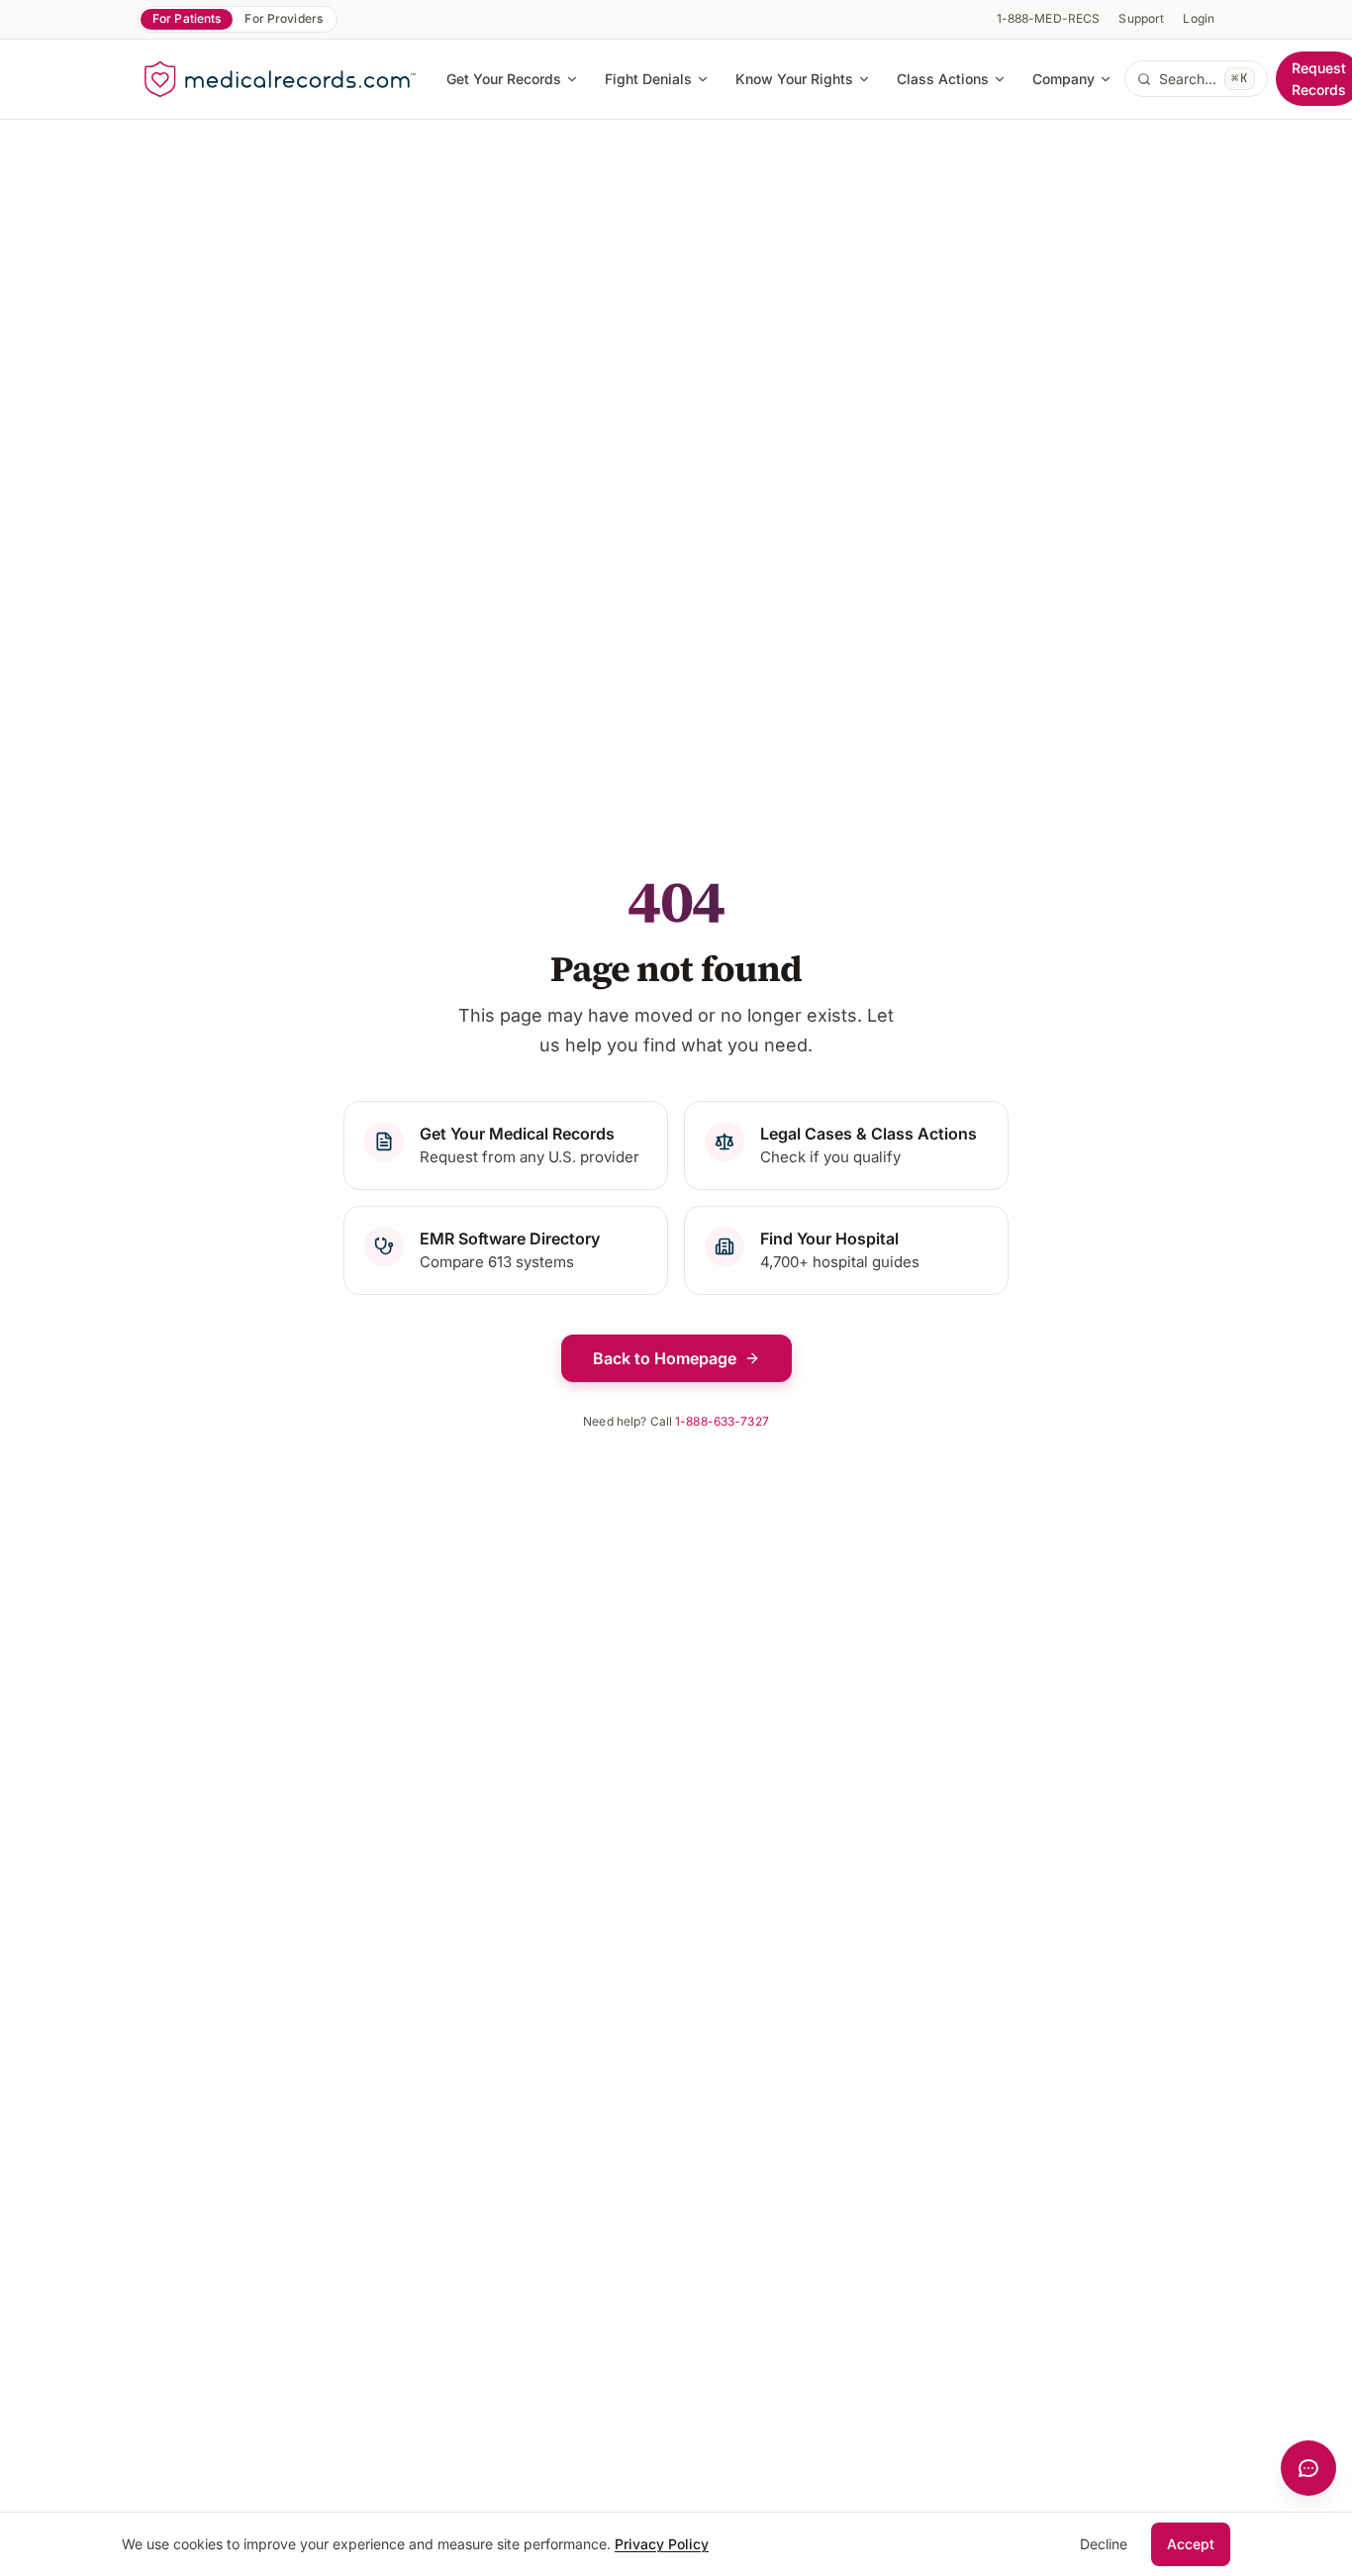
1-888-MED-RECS (1049, 18)
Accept (1191, 2544)
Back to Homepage (665, 1358)
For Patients (187, 18)
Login (1199, 18)
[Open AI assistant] (1308, 2468)
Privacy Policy (662, 2544)
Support (1141, 18)
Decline (1104, 2544)
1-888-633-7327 (722, 1421)
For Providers (284, 18)
